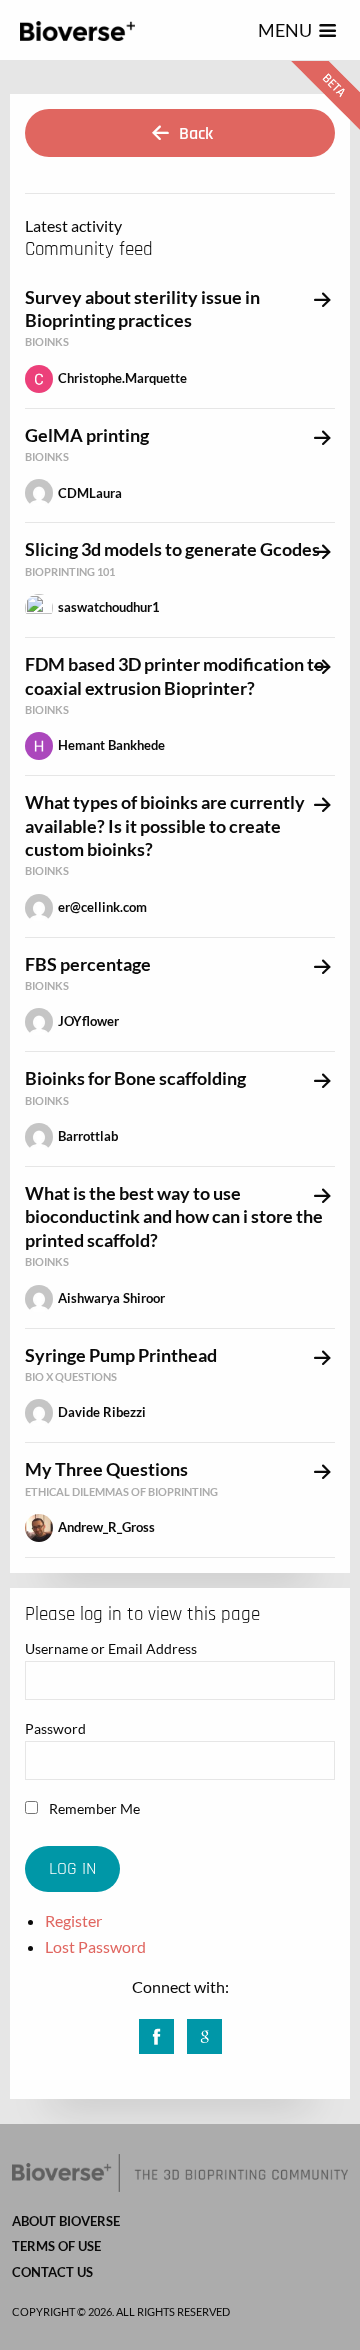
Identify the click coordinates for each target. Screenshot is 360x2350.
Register (73, 1920)
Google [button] (204, 2030)
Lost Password (95, 1946)
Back (194, 133)
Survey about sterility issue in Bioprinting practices (142, 308)
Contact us (52, 2272)
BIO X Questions (71, 1376)
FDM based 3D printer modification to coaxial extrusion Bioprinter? (174, 675)
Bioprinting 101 (70, 571)
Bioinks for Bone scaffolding (135, 1078)
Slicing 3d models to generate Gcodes (172, 549)
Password (55, 1728)
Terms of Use (56, 2246)
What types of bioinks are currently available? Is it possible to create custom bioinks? (165, 825)
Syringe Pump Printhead (121, 1355)
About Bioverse (66, 2221)
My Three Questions (106, 1469)
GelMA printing (87, 435)
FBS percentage (88, 964)
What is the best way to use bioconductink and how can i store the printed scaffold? (174, 1216)
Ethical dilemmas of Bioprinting (121, 1491)
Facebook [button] (156, 2030)
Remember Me (93, 1808)
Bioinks (47, 341)
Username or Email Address (111, 1648)
